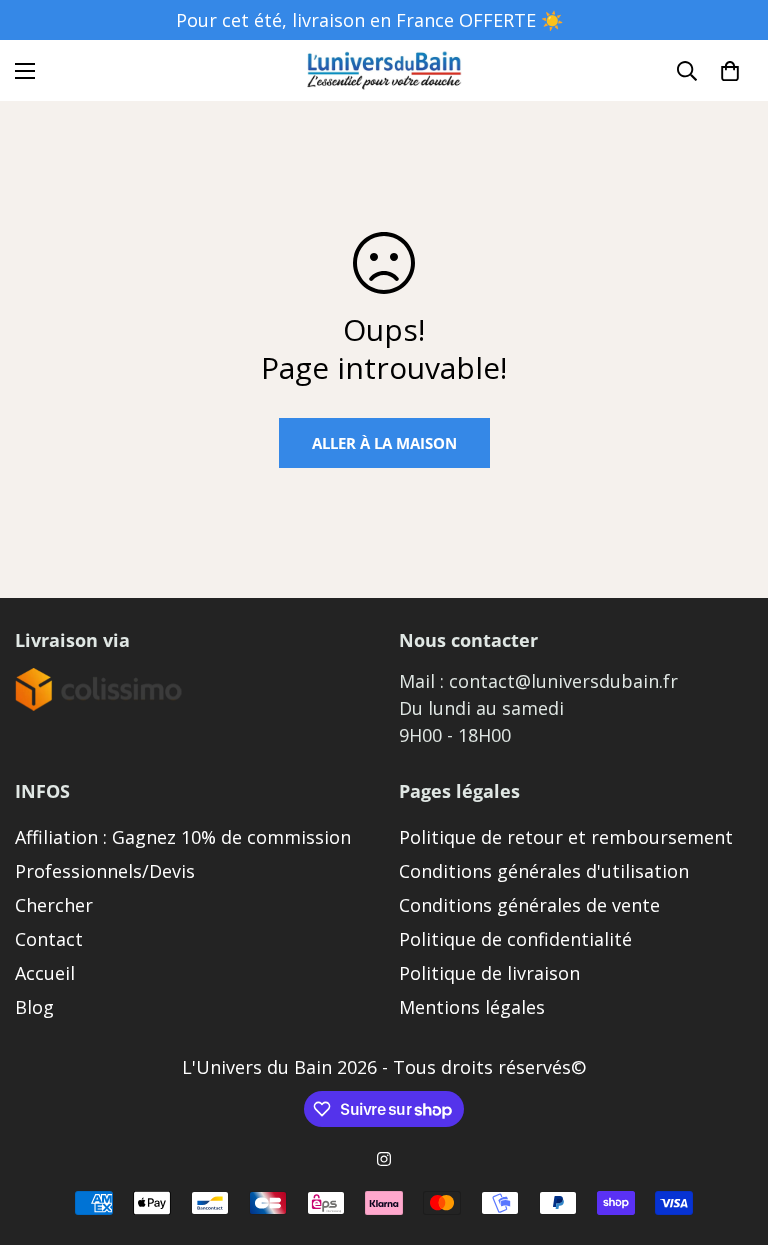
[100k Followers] (384, 1159)
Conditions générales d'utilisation (544, 871)
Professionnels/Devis (105, 871)
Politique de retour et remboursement (566, 837)
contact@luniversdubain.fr (563, 681)
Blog (34, 1007)
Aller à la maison (384, 443)
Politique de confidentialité (515, 939)
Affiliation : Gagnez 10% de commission (183, 837)
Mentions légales (472, 1007)
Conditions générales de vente (529, 905)
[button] (730, 71)
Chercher (54, 905)
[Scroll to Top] (729, 1136)
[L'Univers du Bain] (384, 70)
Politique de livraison (489, 973)
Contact (49, 939)
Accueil (45, 973)
